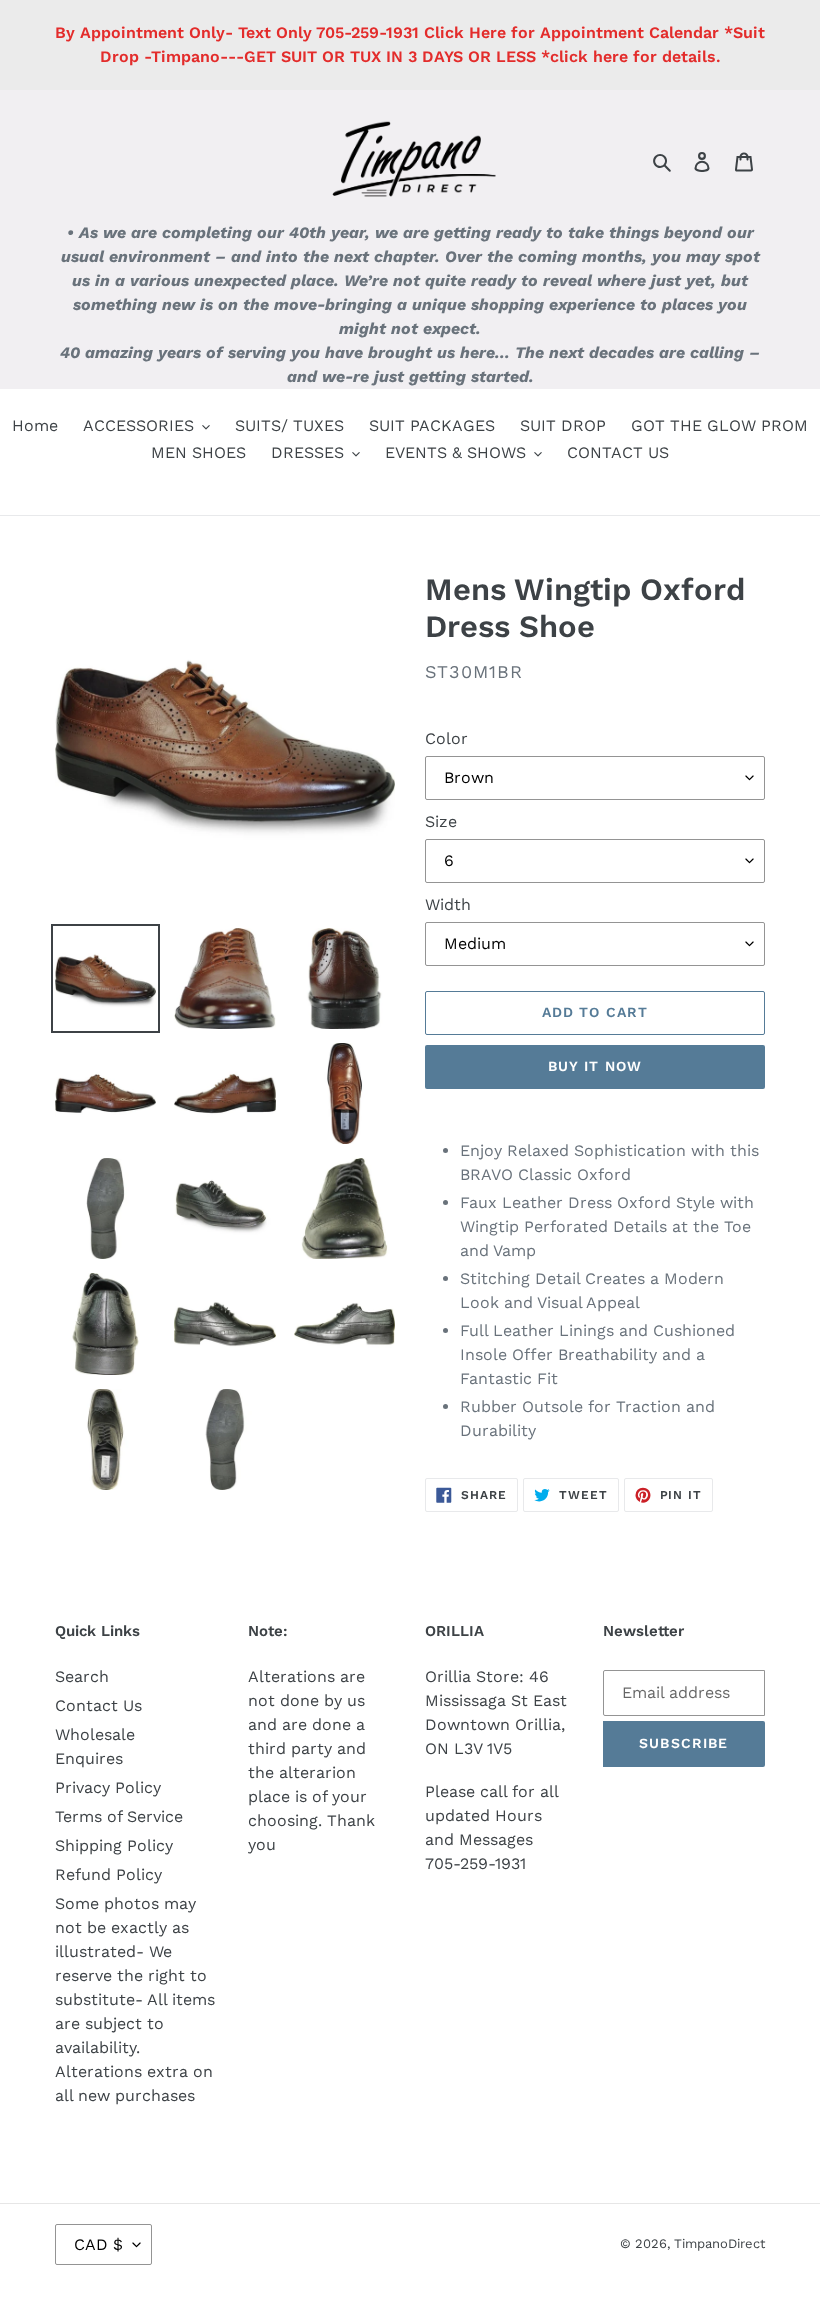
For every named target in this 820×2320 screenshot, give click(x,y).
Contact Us (98, 1705)
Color (446, 738)
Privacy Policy (108, 1787)
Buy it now (595, 1066)
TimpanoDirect (719, 2243)
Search (82, 1676)
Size (441, 821)
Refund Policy (108, 1874)
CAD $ (98, 2244)
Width (448, 904)
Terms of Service (119, 1816)
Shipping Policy (114, 1845)
